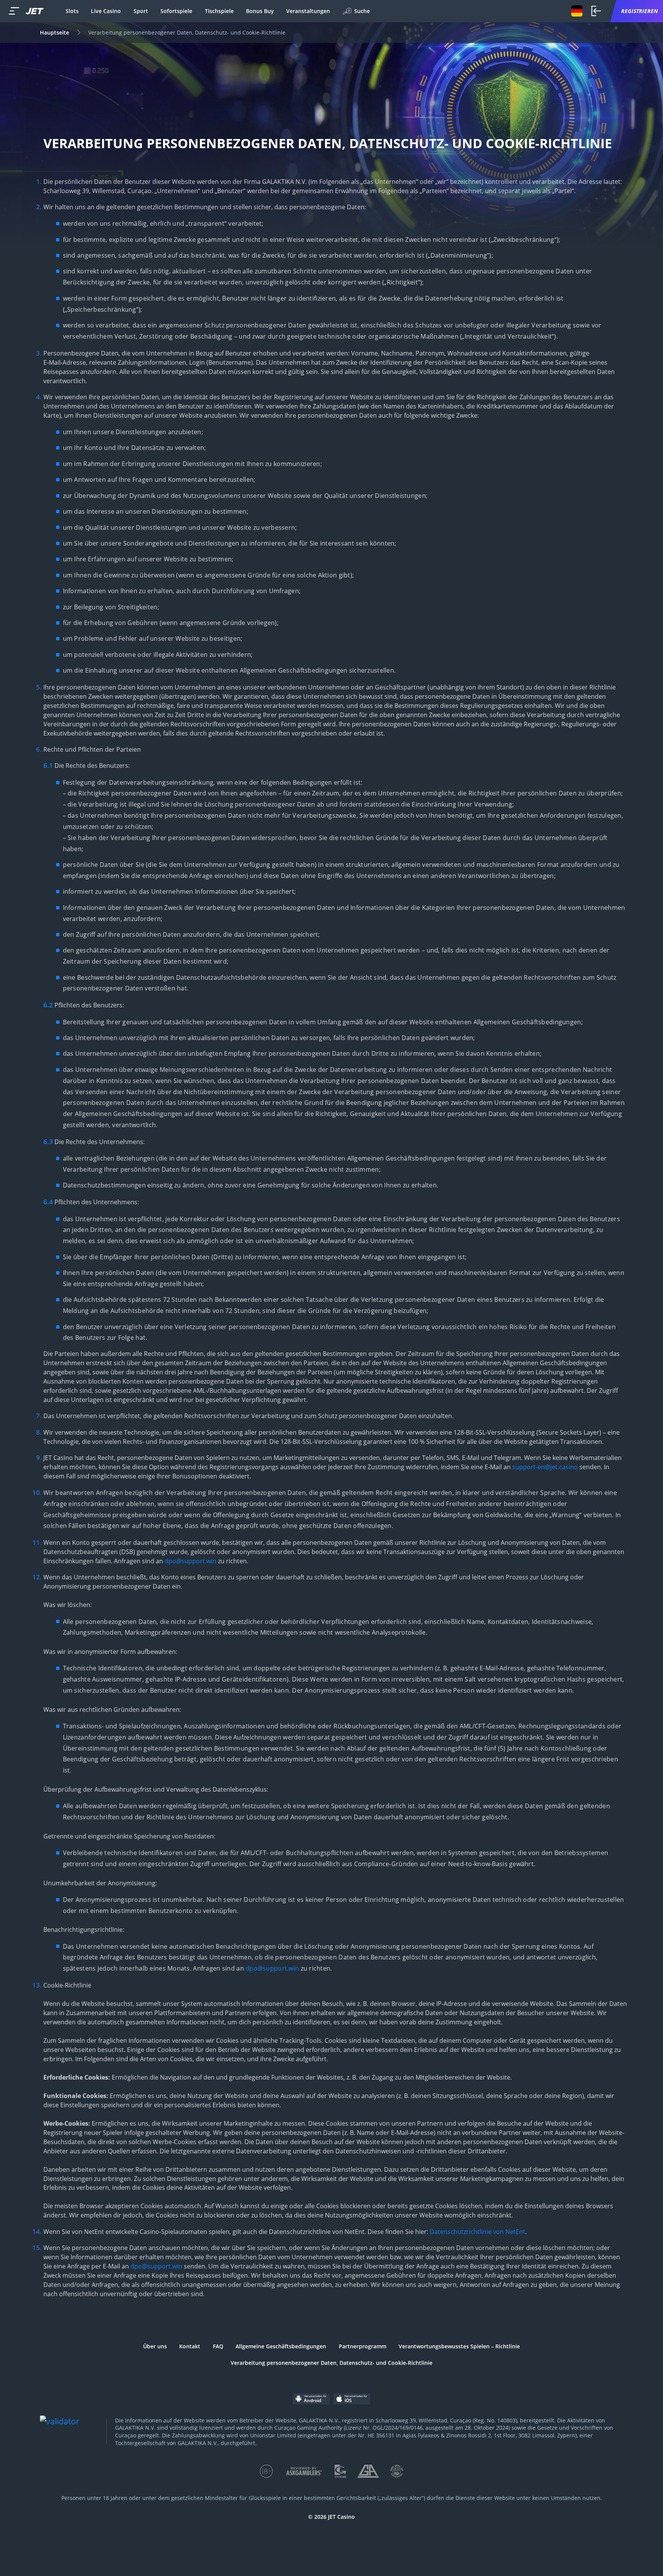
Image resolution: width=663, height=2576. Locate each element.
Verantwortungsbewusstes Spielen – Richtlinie (459, 2346)
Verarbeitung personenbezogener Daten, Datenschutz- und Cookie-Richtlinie (331, 2363)
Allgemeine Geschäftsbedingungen (281, 2346)
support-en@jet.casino (545, 1467)
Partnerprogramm (363, 2346)
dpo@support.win (190, 1561)
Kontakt (190, 2346)
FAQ (218, 2346)
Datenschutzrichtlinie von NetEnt (477, 2232)
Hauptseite (54, 32)
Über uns (155, 2346)
